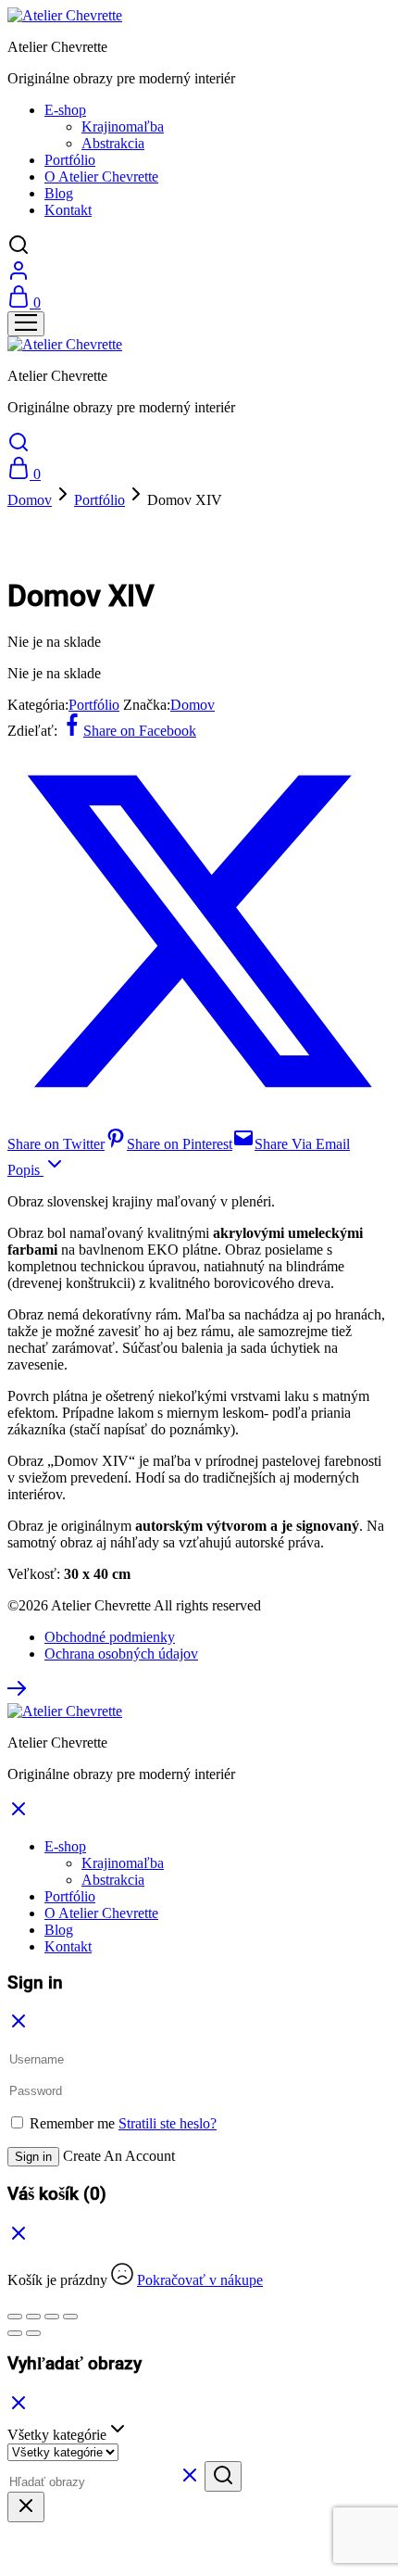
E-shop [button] (65, 110)
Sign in (33, 2157)
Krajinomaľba (123, 126)
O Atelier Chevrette (101, 177)
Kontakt (68, 210)
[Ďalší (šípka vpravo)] (33, 2333)
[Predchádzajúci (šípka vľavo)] (15, 2333)
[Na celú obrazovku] (33, 2317)
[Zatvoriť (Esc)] (70, 2317)
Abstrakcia (113, 143)
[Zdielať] (52, 2317)
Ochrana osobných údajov (121, 1654)
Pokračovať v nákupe (200, 2280)
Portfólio (70, 160)
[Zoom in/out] (15, 2317)
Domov (30, 500)
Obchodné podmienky (110, 1637)
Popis (25, 1170)
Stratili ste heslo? (168, 2123)
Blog (59, 193)
